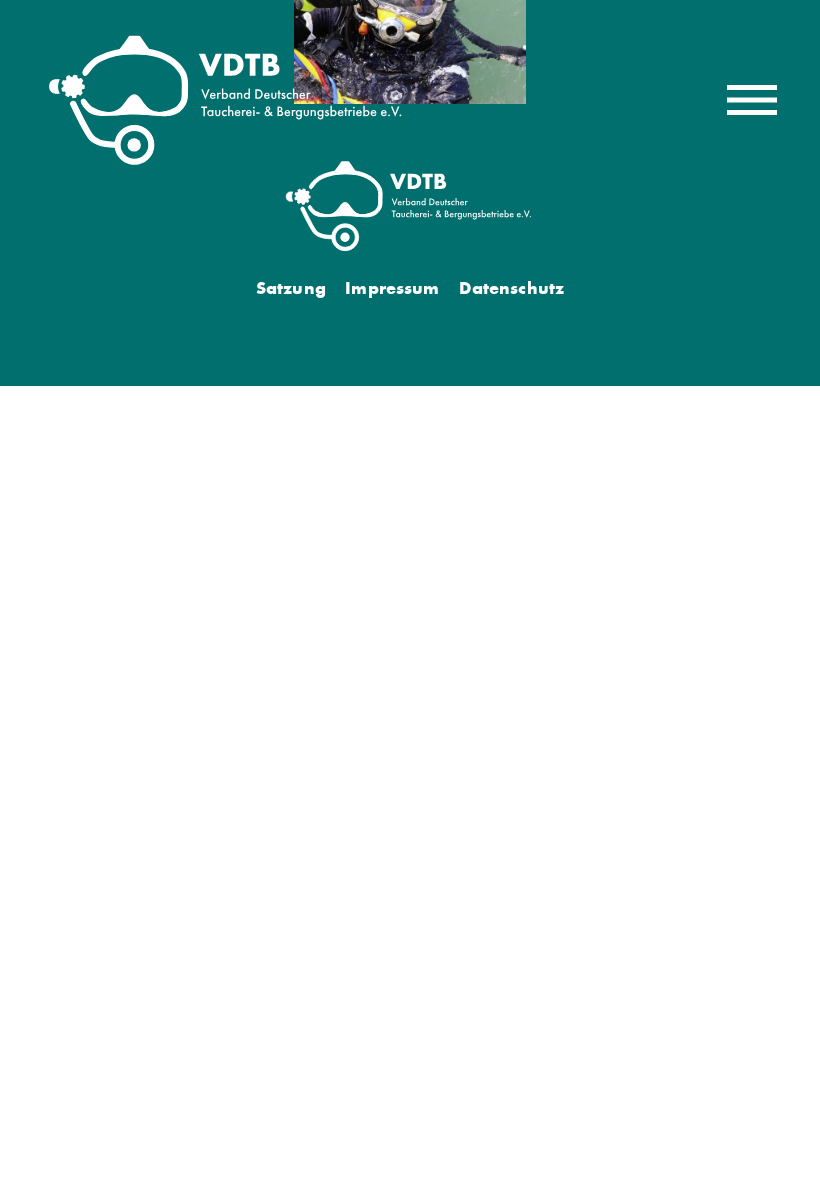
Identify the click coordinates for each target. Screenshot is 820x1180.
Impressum (392, 287)
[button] (752, 100)
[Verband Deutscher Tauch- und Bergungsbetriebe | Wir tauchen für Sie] (227, 100)
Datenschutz (511, 287)
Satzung (291, 287)
